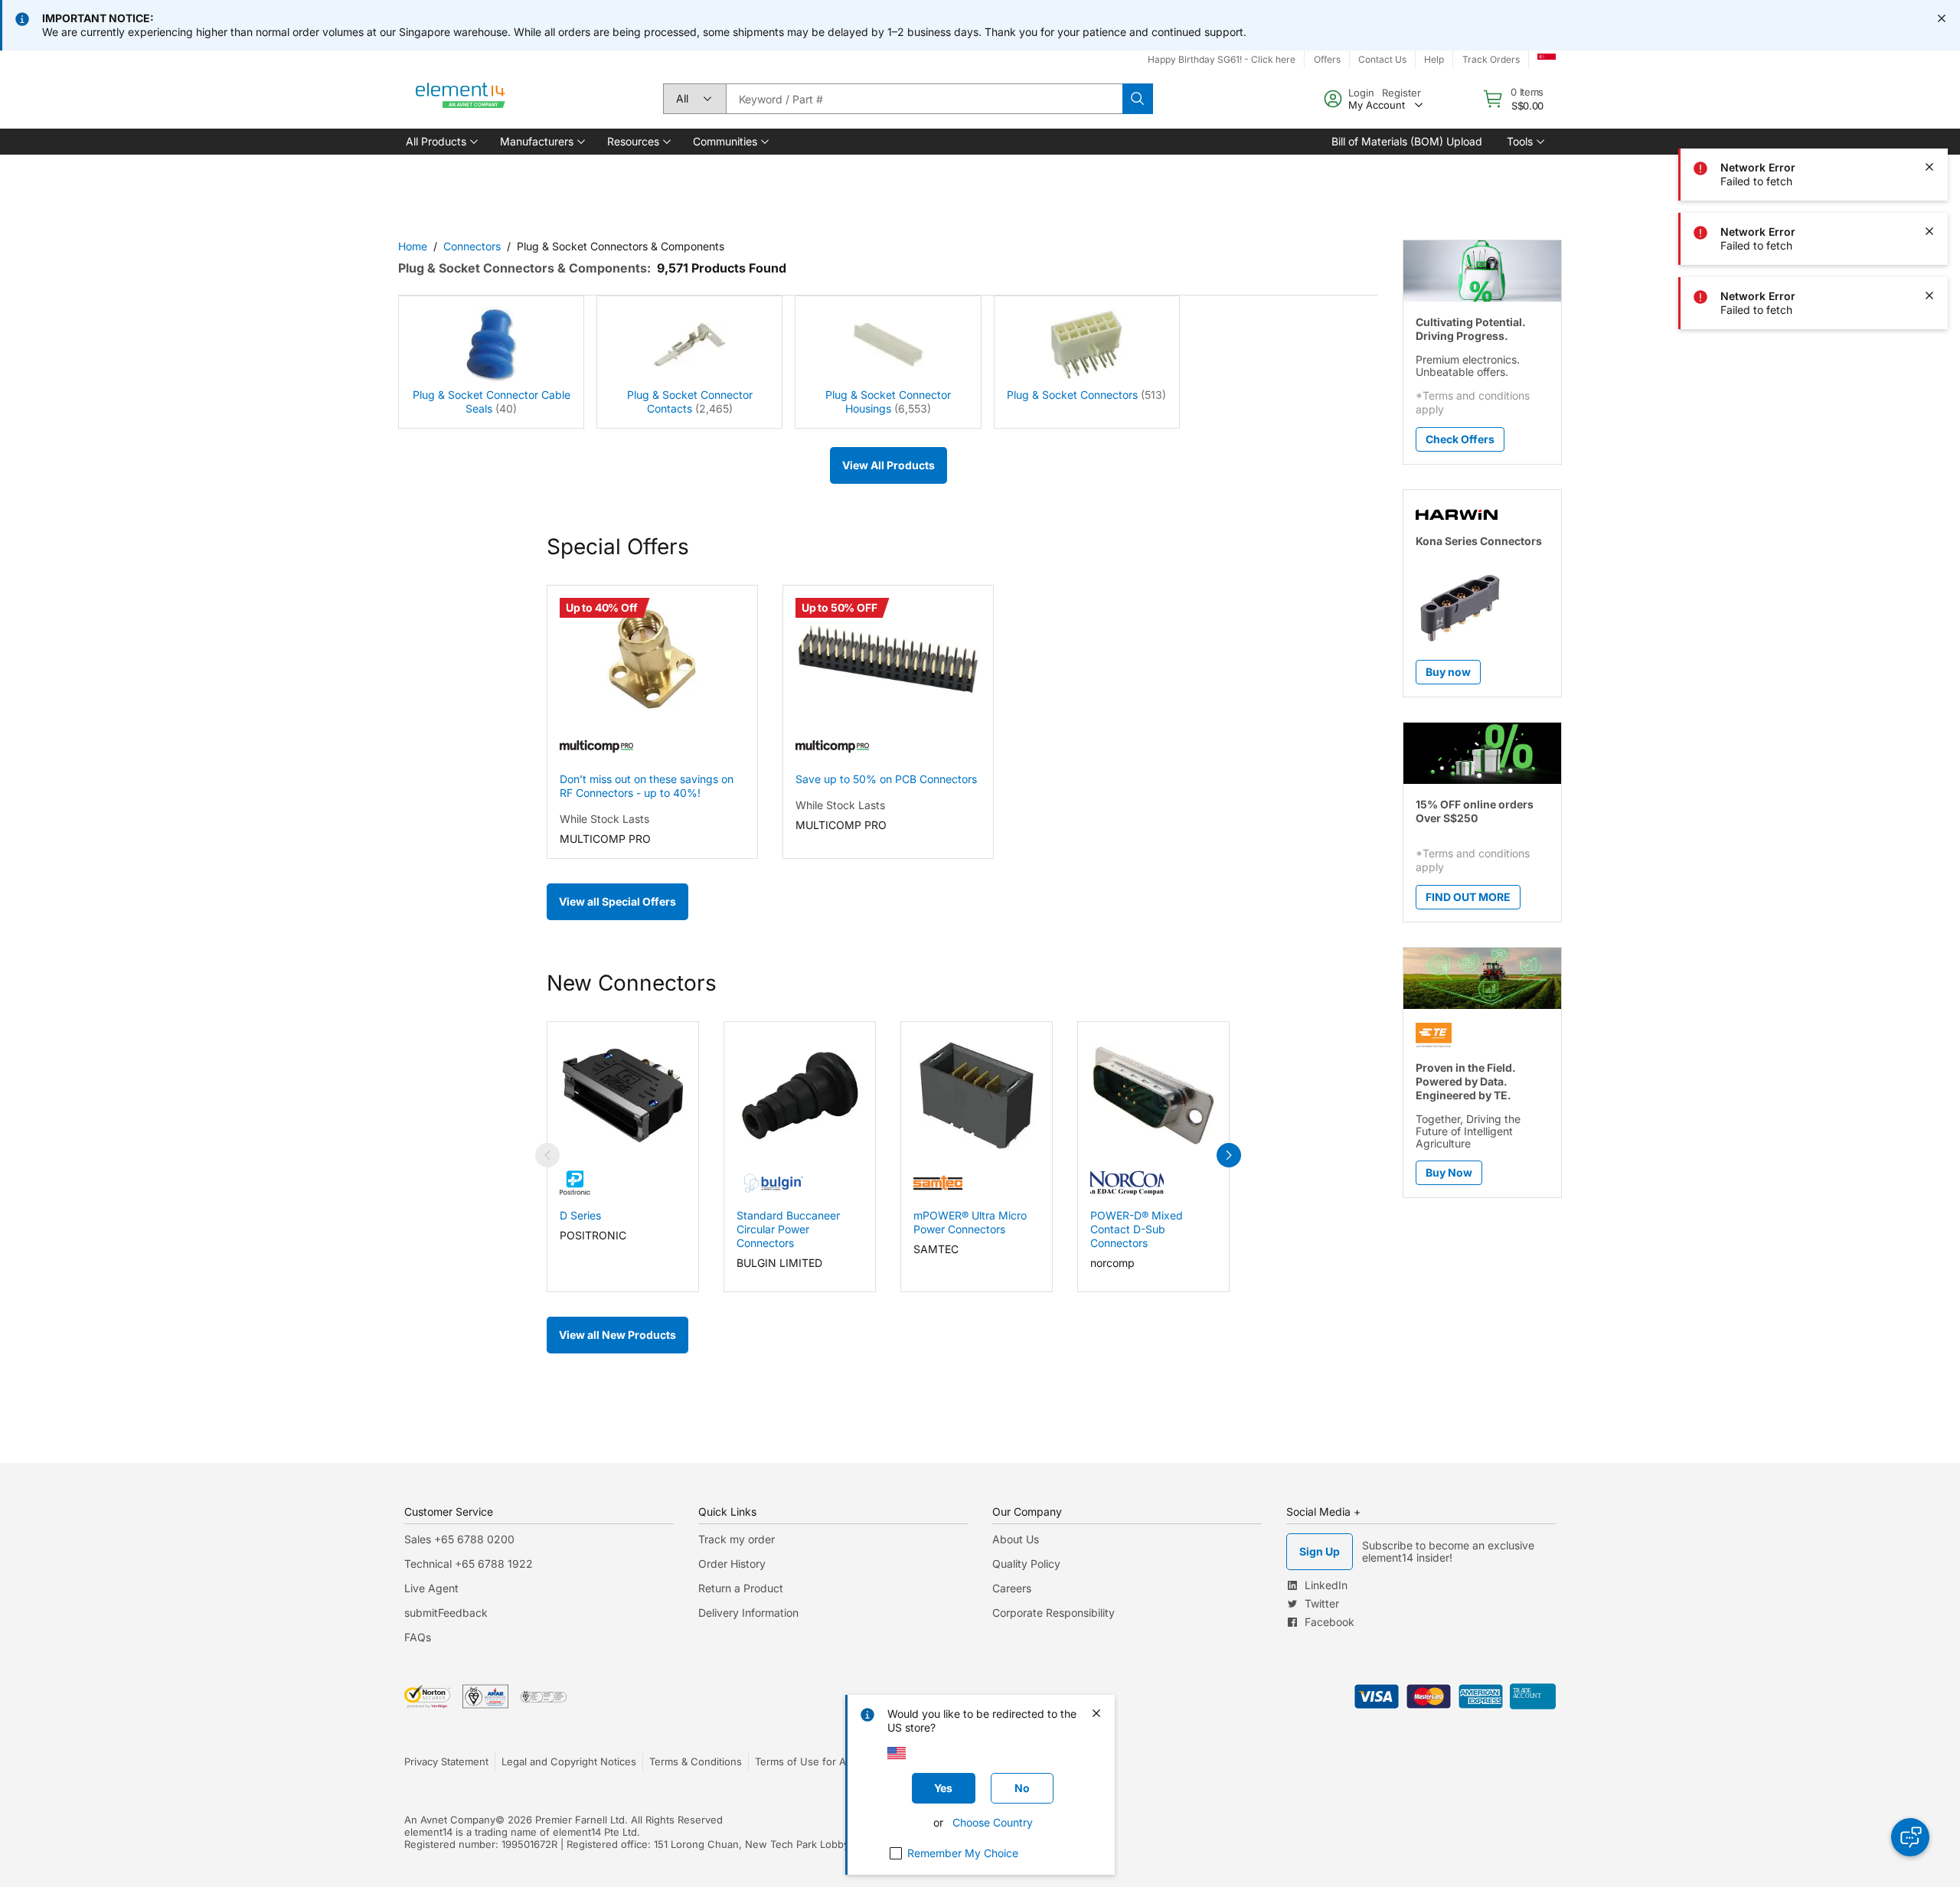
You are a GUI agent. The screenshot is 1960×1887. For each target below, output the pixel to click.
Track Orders (1491, 59)
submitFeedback (446, 1613)
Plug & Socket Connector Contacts (690, 402)
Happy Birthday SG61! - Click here (1222, 59)
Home (413, 246)
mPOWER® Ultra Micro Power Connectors (970, 1222)
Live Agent (431, 1588)
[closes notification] (1942, 18)
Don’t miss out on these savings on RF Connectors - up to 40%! (647, 786)
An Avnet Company (450, 1820)
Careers (1012, 1588)
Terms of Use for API (805, 1761)
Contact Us (1382, 59)
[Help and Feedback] (1910, 1837)
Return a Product (741, 1588)
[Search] (1138, 99)
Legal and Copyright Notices (569, 1761)
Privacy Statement (446, 1761)
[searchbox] (924, 99)
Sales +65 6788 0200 (459, 1539)
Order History (732, 1564)
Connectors (472, 246)
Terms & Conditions (696, 1761)
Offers (1327, 59)
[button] (441, 142)
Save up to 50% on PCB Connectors (886, 779)
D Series (580, 1215)
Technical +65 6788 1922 (469, 1564)
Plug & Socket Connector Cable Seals (492, 402)
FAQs (418, 1637)
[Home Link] (461, 99)
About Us (1016, 1539)
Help (1434, 59)
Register (1401, 93)
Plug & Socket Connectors (1072, 395)
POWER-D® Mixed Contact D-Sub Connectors (1137, 1229)
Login (1361, 93)
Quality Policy (1026, 1564)
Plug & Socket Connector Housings (888, 402)
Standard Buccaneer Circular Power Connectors (788, 1229)
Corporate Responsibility (1053, 1613)
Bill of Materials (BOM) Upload (1407, 141)
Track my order (737, 1539)
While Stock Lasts (604, 819)
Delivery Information (748, 1613)
